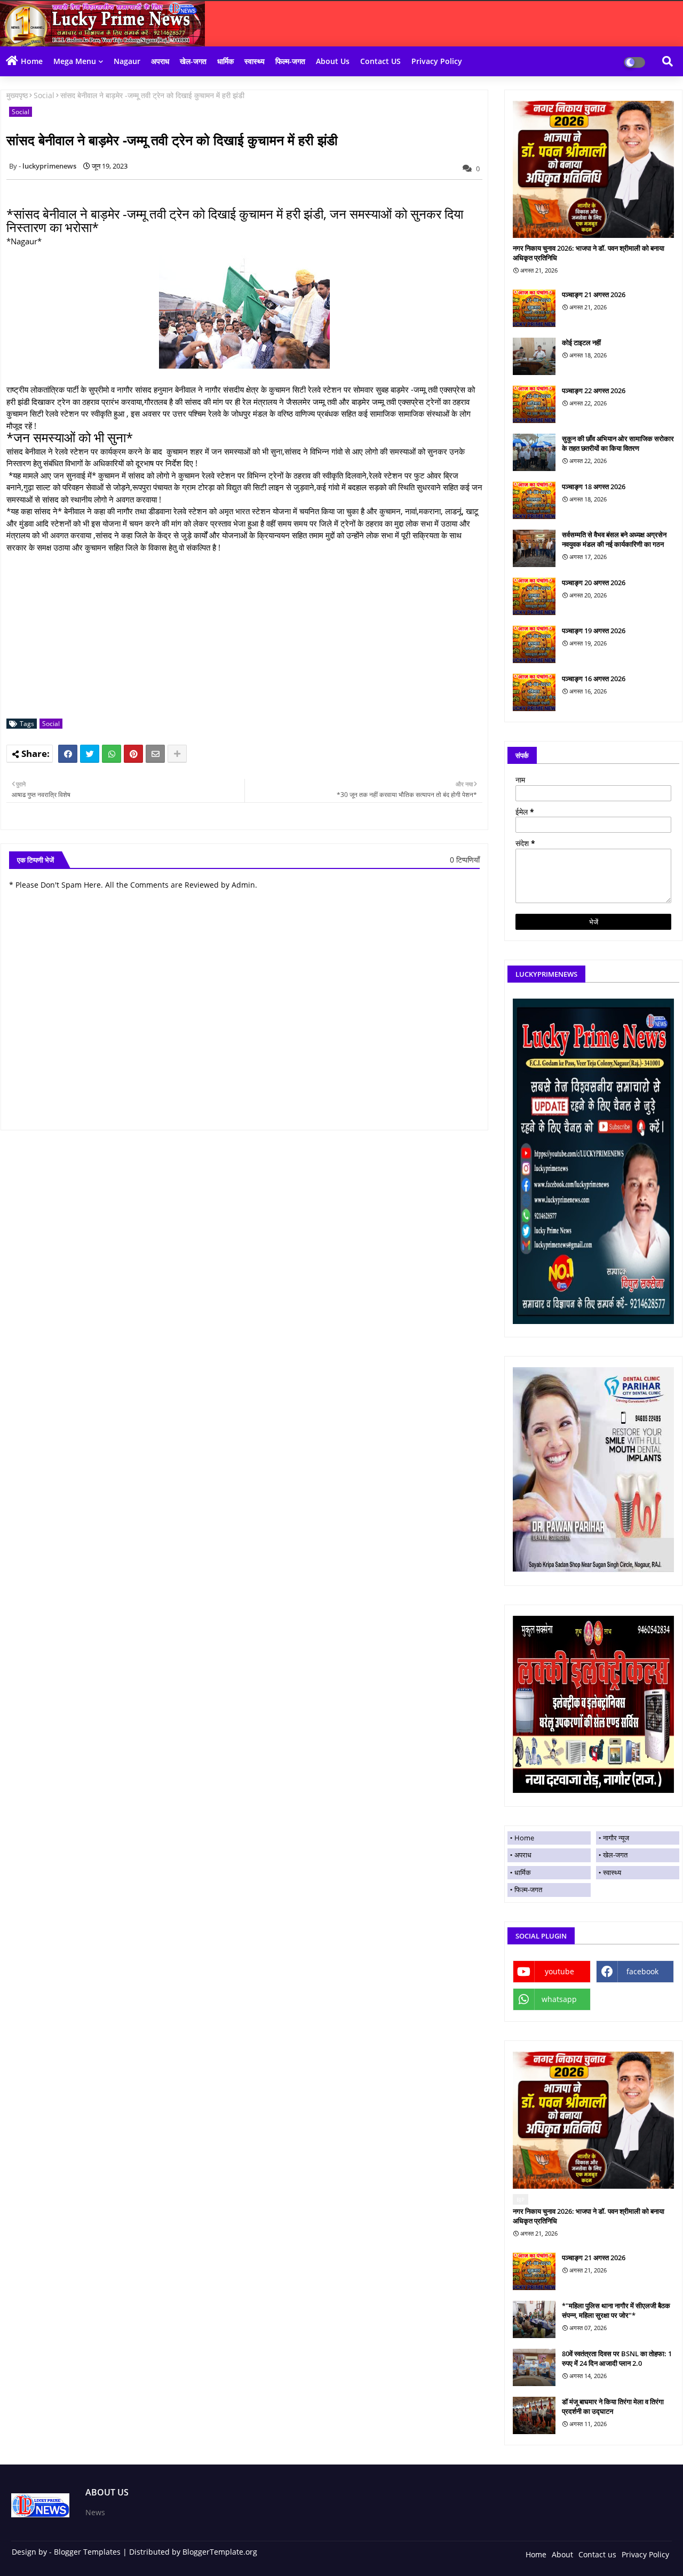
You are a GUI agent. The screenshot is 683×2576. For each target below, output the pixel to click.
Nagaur (127, 61)
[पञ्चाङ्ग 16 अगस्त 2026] (534, 692)
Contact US (380, 61)
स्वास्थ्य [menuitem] (612, 1872)
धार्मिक (225, 61)
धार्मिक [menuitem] (523, 1872)
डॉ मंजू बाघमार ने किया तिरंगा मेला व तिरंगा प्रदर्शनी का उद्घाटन (613, 2406)
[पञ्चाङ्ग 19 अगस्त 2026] (534, 644)
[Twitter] (90, 754)
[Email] (155, 754)
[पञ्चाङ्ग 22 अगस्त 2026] (534, 404)
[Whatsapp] (112, 754)
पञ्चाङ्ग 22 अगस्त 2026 (594, 390)
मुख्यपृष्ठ (17, 95)
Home (32, 61)
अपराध (160, 61)
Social (44, 95)
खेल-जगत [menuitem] (615, 1855)
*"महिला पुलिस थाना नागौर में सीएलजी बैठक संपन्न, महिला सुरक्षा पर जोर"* (616, 2310)
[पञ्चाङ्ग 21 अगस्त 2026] (534, 308)
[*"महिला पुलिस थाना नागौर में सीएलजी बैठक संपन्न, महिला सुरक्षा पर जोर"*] (534, 2319)
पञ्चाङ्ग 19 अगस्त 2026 (594, 631)
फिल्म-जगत (290, 61)
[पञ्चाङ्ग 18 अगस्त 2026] (534, 500)
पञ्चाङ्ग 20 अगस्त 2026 (594, 583)
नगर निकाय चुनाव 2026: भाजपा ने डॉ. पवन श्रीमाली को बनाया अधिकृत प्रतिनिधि (589, 253)
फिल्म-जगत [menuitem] (528, 1889)
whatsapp (559, 1999)
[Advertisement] (250, 636)
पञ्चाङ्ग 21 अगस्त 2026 (594, 294)
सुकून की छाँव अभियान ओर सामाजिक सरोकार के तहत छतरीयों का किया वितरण (618, 443)
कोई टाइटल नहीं (581, 342)
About (562, 2554)
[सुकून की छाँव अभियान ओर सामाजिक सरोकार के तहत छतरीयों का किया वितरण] (534, 452)
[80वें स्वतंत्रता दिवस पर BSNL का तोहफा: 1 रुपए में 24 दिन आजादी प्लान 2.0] (534, 2367)
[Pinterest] (133, 754)
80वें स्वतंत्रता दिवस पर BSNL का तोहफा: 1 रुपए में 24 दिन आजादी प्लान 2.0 (617, 2358)
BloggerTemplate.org (220, 2552)
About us (333, 61)
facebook (642, 1971)
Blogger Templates (87, 2552)
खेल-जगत (193, 61)
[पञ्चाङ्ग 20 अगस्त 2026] (534, 596)
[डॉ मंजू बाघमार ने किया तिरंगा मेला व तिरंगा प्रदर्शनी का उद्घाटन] (534, 2415)
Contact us (597, 2554)
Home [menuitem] (524, 1838)
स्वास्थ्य (255, 61)
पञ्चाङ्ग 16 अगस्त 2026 (594, 679)
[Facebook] (68, 754)
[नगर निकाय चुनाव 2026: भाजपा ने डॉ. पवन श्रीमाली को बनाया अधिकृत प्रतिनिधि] (593, 169)
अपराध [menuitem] (523, 1855)
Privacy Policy (437, 61)
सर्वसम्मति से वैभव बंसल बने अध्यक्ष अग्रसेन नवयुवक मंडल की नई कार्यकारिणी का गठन (614, 539)
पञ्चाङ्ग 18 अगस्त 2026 (594, 487)
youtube (559, 1971)
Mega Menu (75, 61)
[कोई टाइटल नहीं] (534, 356)
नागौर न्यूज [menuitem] (616, 1838)
